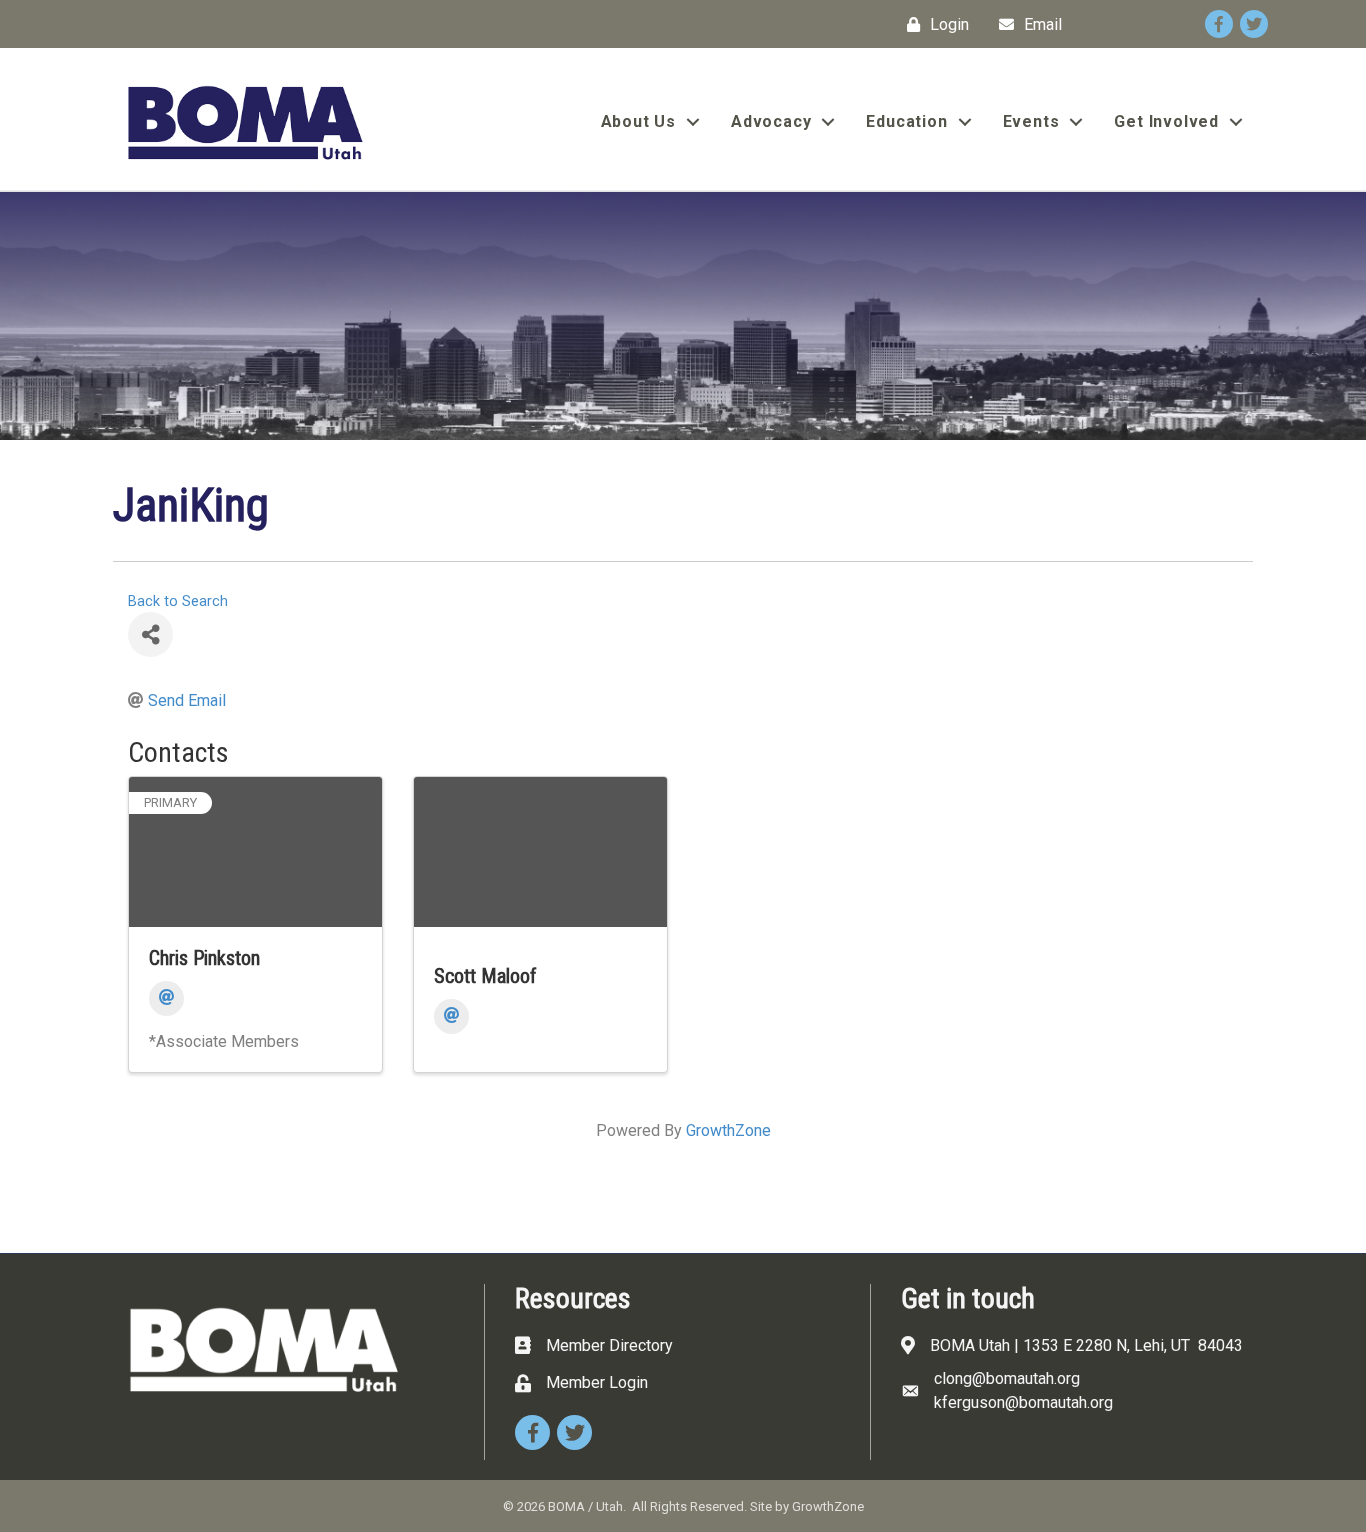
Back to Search (178, 601)
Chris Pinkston (204, 958)
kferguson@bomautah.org (1023, 1402)
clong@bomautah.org (1007, 1378)
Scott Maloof (485, 976)
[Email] (166, 998)
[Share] (150, 634)
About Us (638, 121)
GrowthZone (728, 1130)
